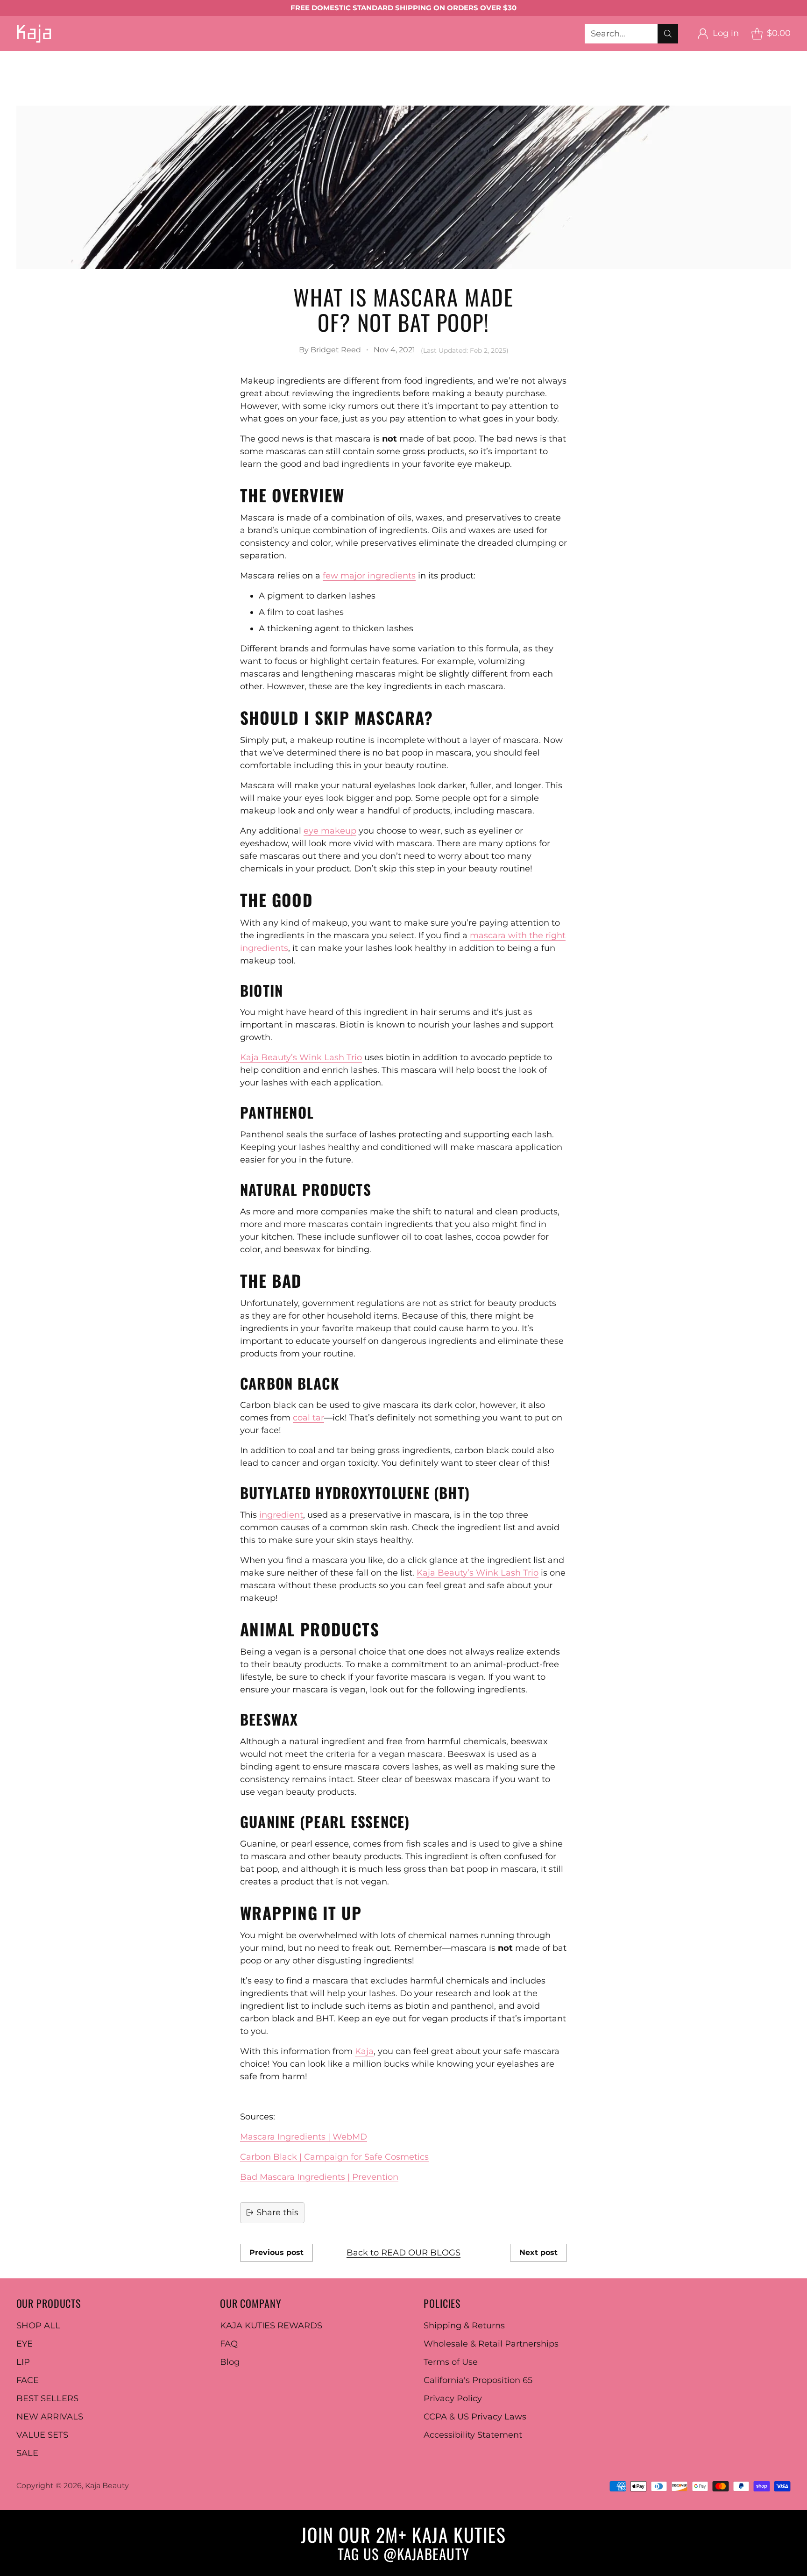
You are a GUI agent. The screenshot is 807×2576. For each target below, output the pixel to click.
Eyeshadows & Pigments (186, 57)
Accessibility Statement (473, 2435)
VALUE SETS (42, 2435)
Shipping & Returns (464, 2326)
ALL (45, 57)
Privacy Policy (453, 2398)
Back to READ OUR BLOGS (403, 2253)
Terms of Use (451, 2362)
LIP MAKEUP (480, 57)
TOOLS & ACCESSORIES (586, 70)
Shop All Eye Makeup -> (392, 57)
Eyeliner (266, 57)
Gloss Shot (608, 57)
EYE (25, 2344)
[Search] (668, 34)
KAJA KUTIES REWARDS (271, 2326)
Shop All (82, 70)
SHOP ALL (38, 2326)
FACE (28, 2380)
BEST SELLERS (31, 82)
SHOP (13, 57)
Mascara (313, 57)
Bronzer (301, 70)
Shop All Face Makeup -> (473, 70)
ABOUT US (194, 82)
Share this (277, 2212)
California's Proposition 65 (478, 2380)
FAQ (229, 2344)
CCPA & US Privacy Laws (475, 2417)
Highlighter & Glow (369, 70)
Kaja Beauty (107, 2486)
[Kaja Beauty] (34, 33)
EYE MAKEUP (93, 57)
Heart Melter (27, 70)
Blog (230, 2362)
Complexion (211, 70)
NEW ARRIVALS (50, 2417)
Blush (261, 70)
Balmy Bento (547, 57)
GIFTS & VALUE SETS (117, 82)
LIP (23, 2362)
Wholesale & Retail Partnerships (491, 2344)
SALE (27, 2453)
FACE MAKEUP (143, 70)
